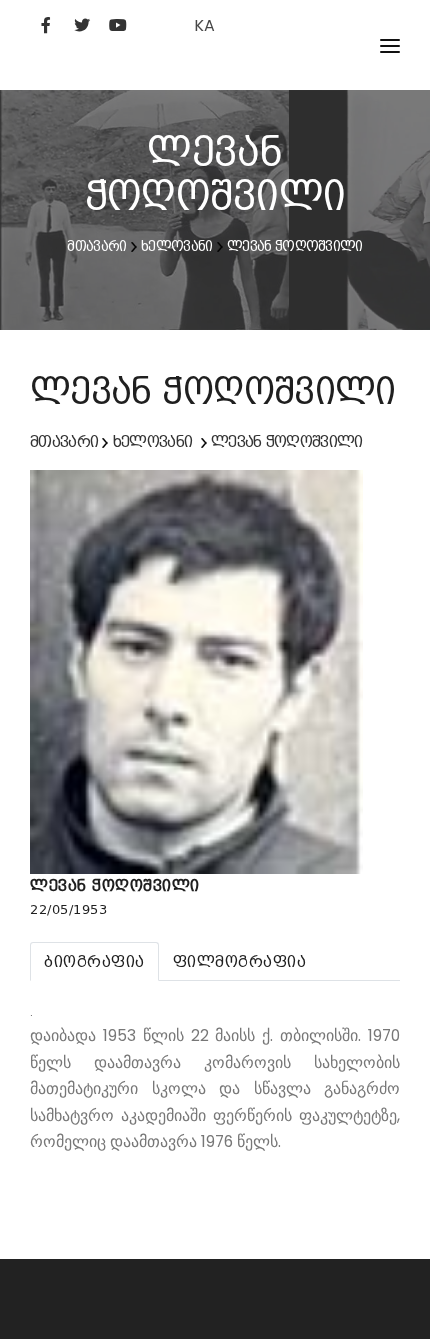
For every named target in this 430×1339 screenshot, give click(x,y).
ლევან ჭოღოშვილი (295, 246)
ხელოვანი (176, 246)
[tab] (94, 961)
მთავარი (96, 246)
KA (204, 25)
